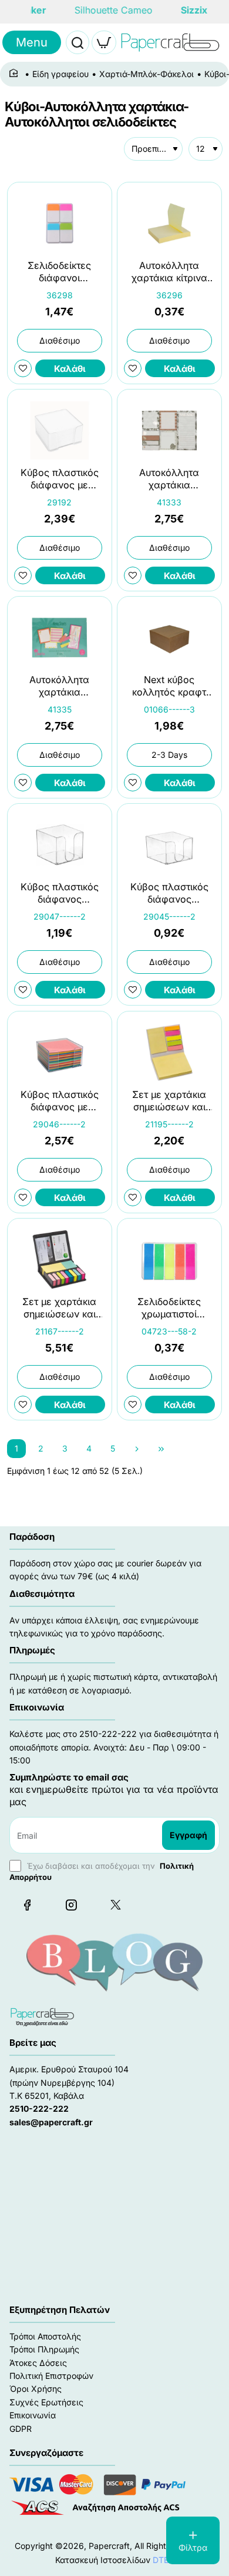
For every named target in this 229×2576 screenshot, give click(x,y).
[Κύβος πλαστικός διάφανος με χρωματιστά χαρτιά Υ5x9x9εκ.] (60, 1052)
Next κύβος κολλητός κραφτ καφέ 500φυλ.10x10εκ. (169, 687)
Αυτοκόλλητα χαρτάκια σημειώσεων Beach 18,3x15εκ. (60, 687)
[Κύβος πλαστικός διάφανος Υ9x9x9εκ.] (60, 845)
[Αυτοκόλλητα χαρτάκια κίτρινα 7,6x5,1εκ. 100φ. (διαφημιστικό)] (169, 223)
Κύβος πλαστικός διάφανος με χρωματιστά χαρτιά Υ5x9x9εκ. (59, 1101)
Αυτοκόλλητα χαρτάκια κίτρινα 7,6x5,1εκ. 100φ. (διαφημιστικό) (169, 272)
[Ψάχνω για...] (78, 42)
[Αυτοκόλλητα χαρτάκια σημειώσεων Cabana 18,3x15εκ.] (169, 430)
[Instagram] (71, 1905)
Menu (32, 42)
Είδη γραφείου (60, 74)
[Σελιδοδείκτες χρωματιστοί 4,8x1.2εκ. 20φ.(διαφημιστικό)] (169, 1259)
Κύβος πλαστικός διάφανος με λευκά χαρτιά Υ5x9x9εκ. (60, 479)
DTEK (163, 2560)
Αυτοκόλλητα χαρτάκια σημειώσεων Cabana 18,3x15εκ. (169, 479)
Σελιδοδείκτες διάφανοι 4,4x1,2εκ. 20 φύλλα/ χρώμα (59, 272)
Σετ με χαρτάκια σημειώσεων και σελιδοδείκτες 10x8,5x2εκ (169, 1101)
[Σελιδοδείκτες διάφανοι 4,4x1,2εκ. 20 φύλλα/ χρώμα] (60, 223)
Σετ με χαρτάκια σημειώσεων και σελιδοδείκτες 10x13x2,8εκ (59, 1308)
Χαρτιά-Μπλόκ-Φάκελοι (147, 74)
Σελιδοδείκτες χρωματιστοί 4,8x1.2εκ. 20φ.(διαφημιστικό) (169, 1308)
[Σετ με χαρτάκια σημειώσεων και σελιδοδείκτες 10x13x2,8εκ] (60, 1259)
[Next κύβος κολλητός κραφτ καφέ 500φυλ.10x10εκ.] (169, 638)
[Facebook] (27, 1905)
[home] (16, 74)
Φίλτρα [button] (193, 2547)
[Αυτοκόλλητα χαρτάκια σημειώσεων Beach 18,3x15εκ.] (60, 638)
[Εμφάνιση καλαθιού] (104, 42)
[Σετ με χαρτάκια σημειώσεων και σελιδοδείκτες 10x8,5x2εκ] (169, 1052)
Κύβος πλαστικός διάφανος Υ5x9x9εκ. (169, 894)
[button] (70, 368)
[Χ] (115, 1905)
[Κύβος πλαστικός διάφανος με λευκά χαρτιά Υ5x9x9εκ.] (60, 430)
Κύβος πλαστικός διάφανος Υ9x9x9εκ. (60, 894)
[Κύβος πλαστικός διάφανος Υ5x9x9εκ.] (169, 845)
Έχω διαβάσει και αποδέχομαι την (102, 1871)
